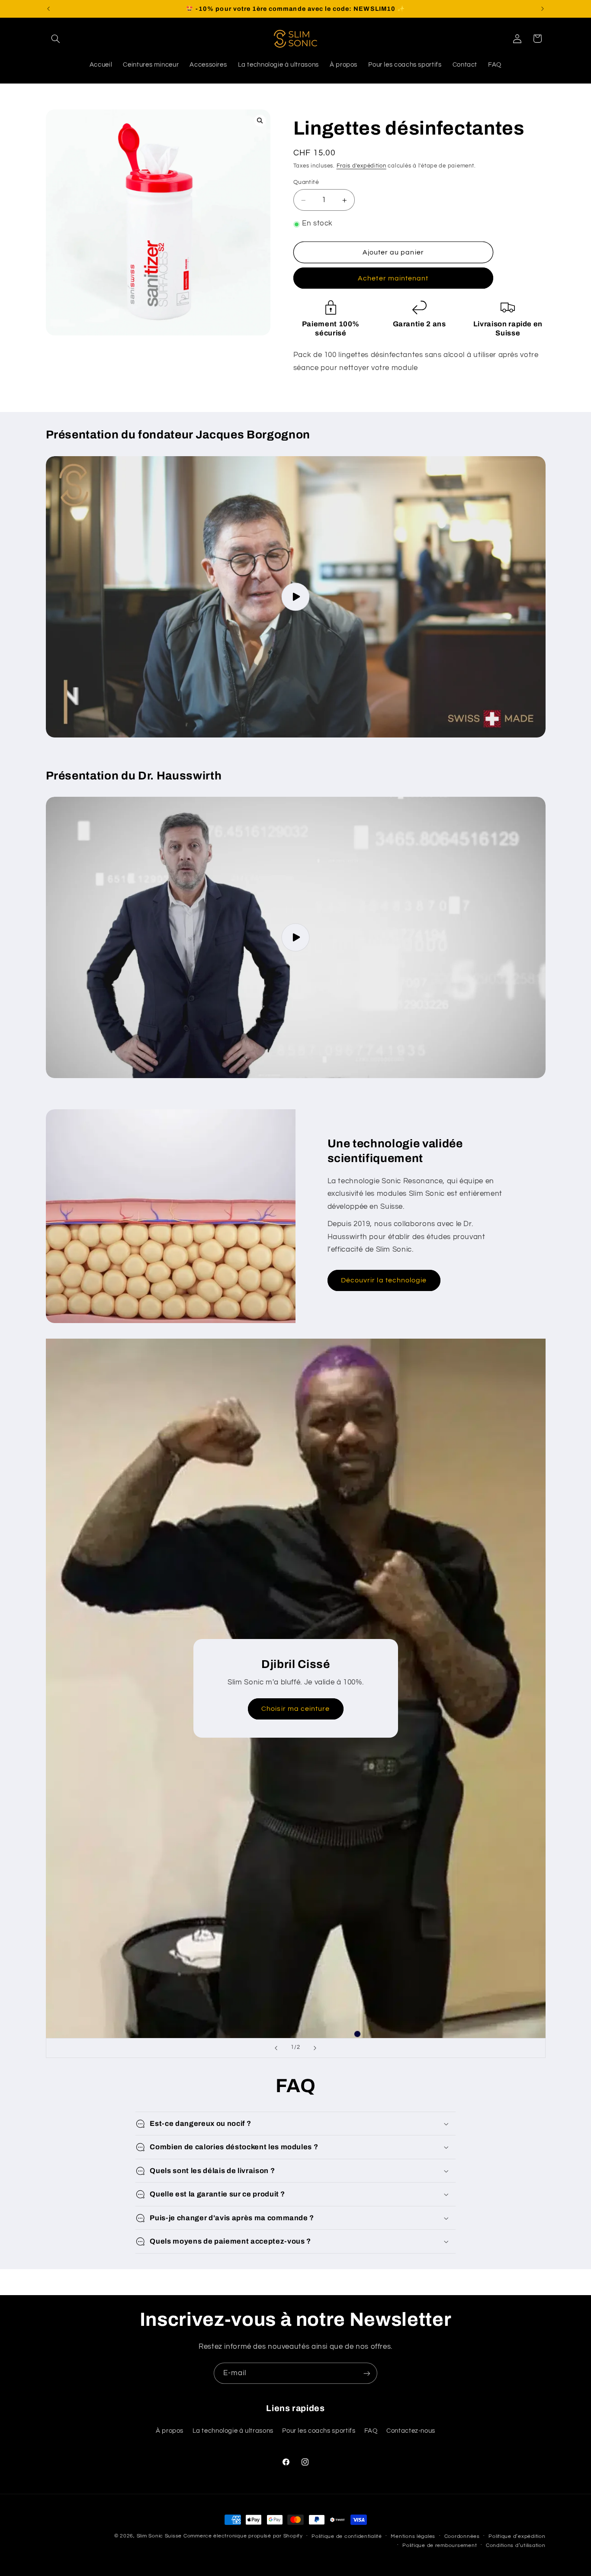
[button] (56, 39)
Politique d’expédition (517, 2536)
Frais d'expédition (361, 166)
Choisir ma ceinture (295, 1709)
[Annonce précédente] (48, 9)
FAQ (371, 2431)
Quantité (306, 183)
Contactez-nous (411, 2431)
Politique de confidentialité (347, 2536)
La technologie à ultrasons (233, 2431)
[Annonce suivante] (543, 9)
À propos (170, 2431)
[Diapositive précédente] (276, 2048)
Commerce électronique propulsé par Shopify (243, 2536)
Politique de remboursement (440, 2545)
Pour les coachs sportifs (319, 2431)
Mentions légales (413, 2536)
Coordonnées (462, 2536)
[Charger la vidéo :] (296, 597)
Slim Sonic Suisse (159, 2536)
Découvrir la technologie (384, 1280)
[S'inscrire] (367, 2373)
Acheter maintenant (393, 279)
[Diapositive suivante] (315, 2048)
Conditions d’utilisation (516, 2545)
